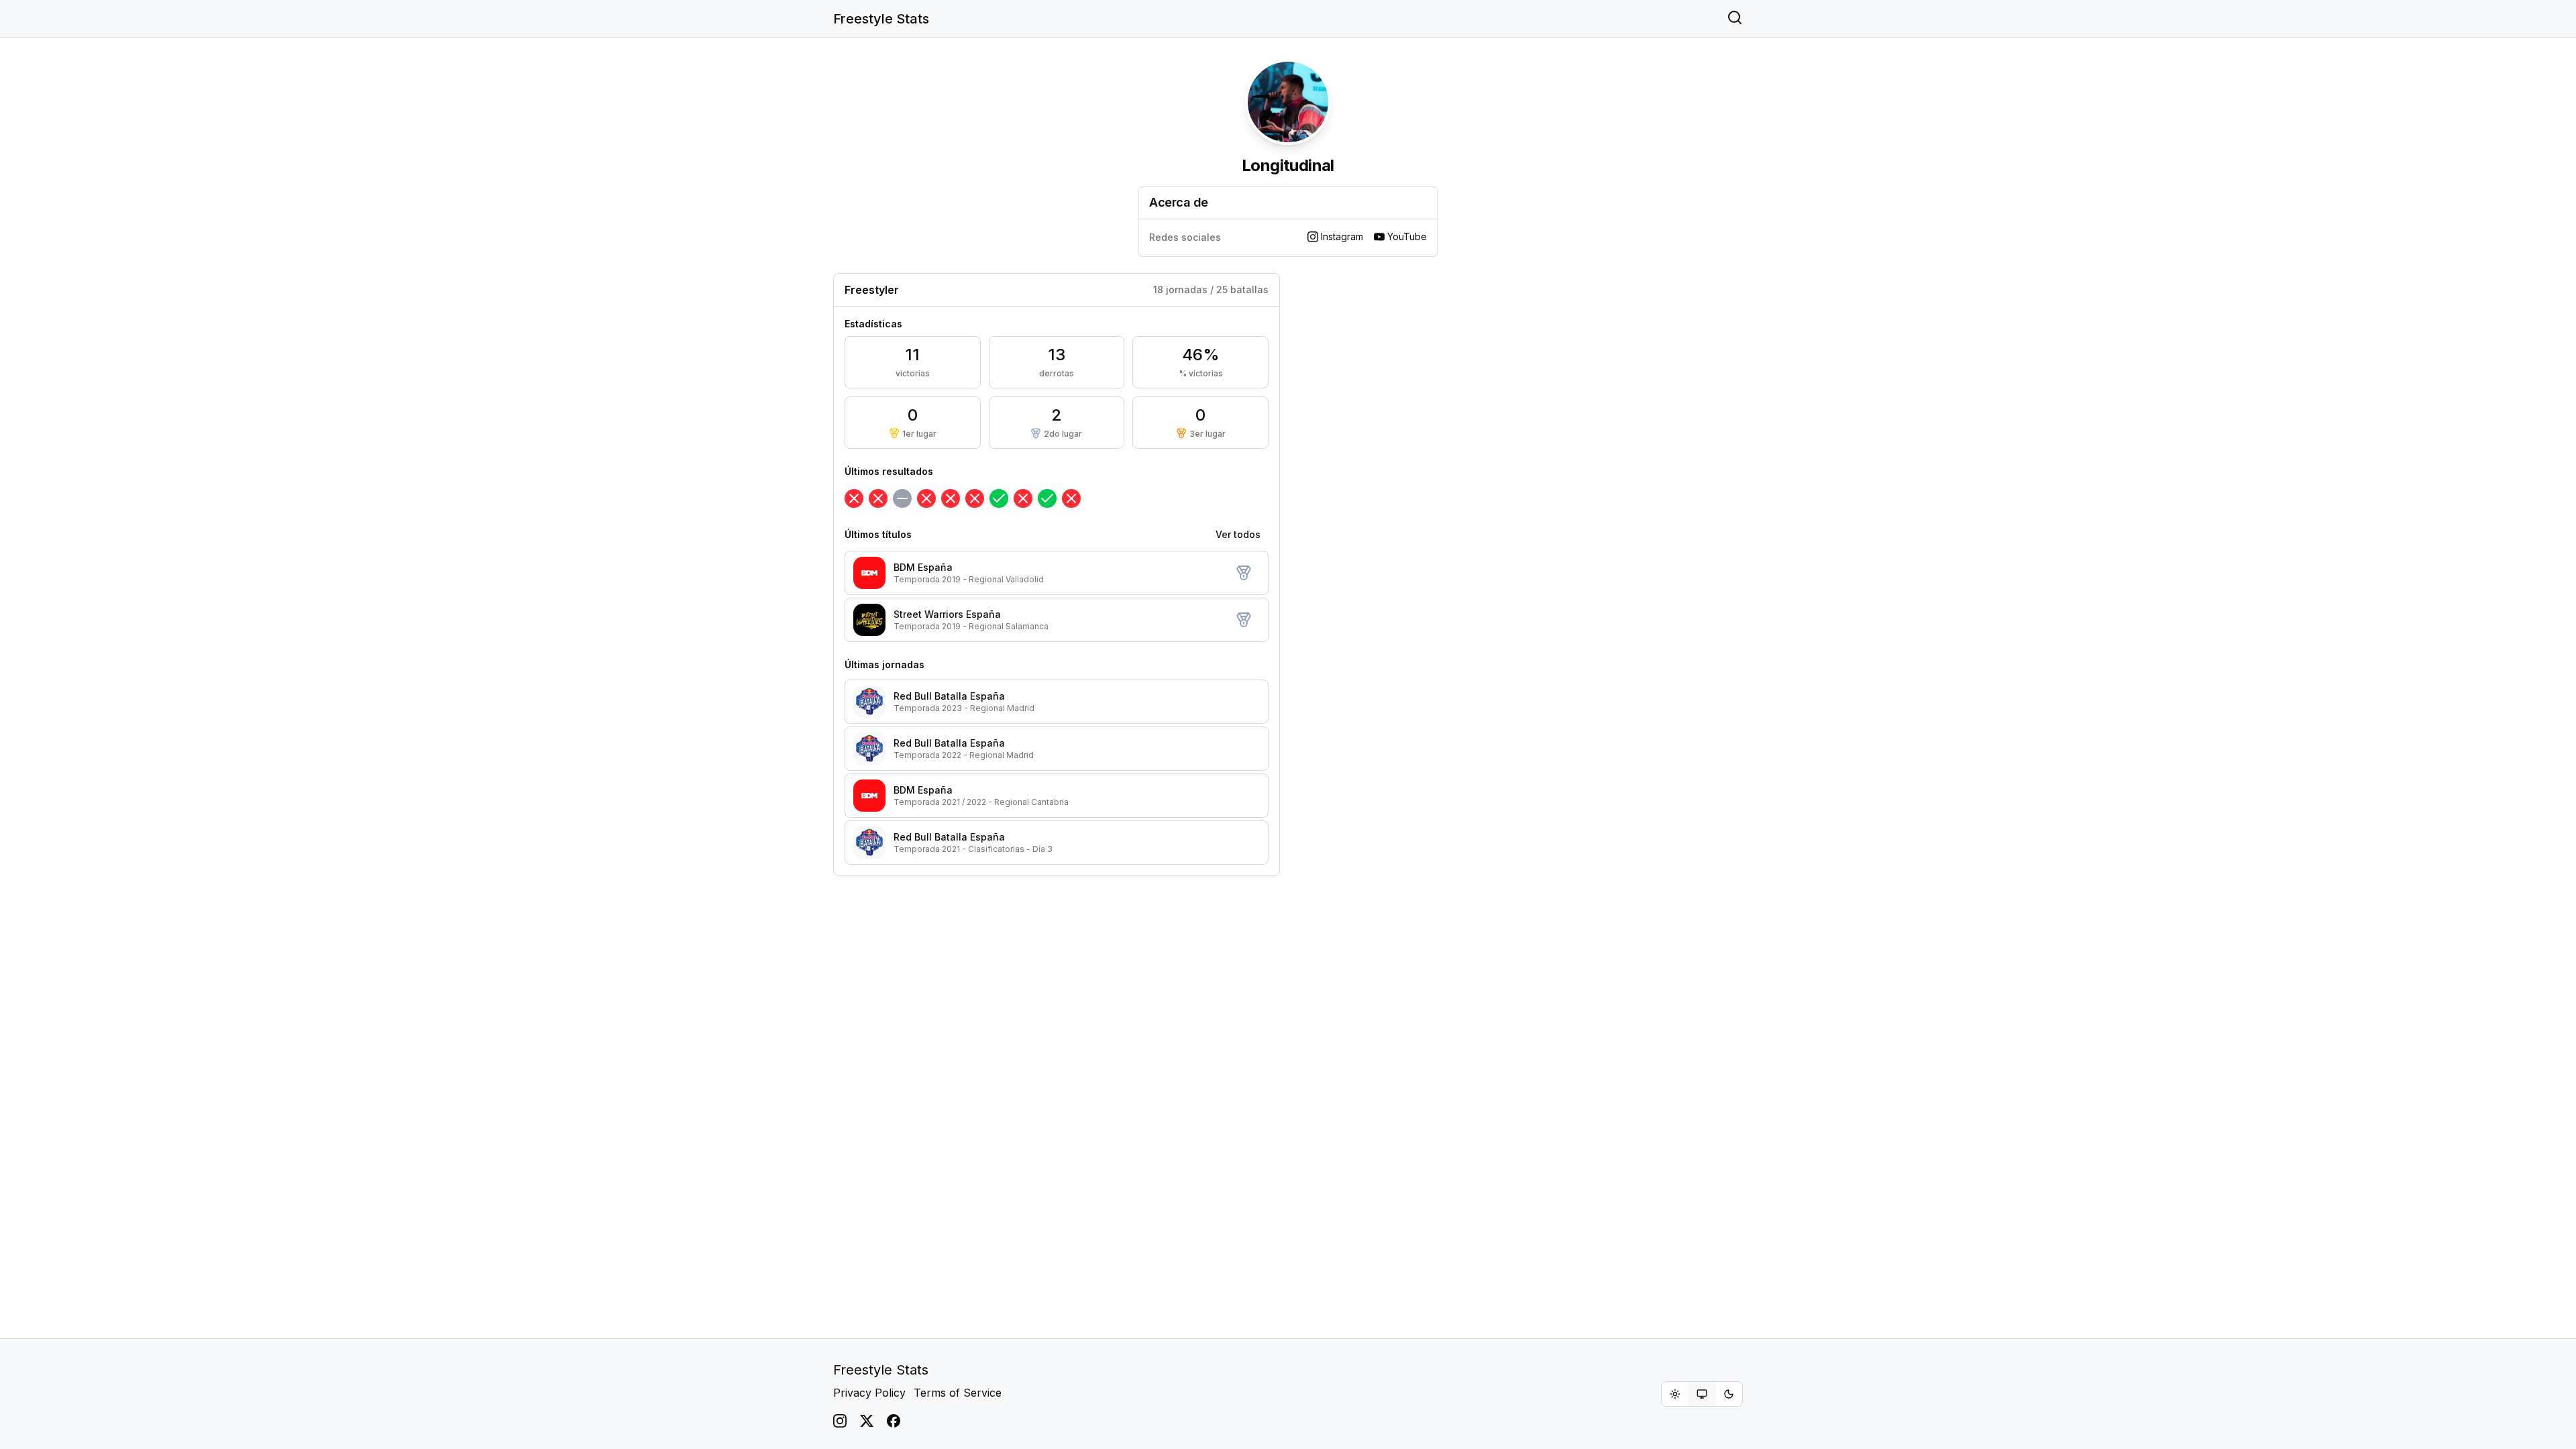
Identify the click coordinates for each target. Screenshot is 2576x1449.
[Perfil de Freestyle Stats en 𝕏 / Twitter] (867, 1421)
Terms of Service (958, 1393)
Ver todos (1238, 534)
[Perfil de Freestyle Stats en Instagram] (840, 1421)
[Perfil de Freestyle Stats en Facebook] (894, 1421)
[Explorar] (1735, 19)
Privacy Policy (869, 1393)
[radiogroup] (1702, 1394)
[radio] (1675, 1394)
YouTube (1407, 236)
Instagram (1342, 236)
